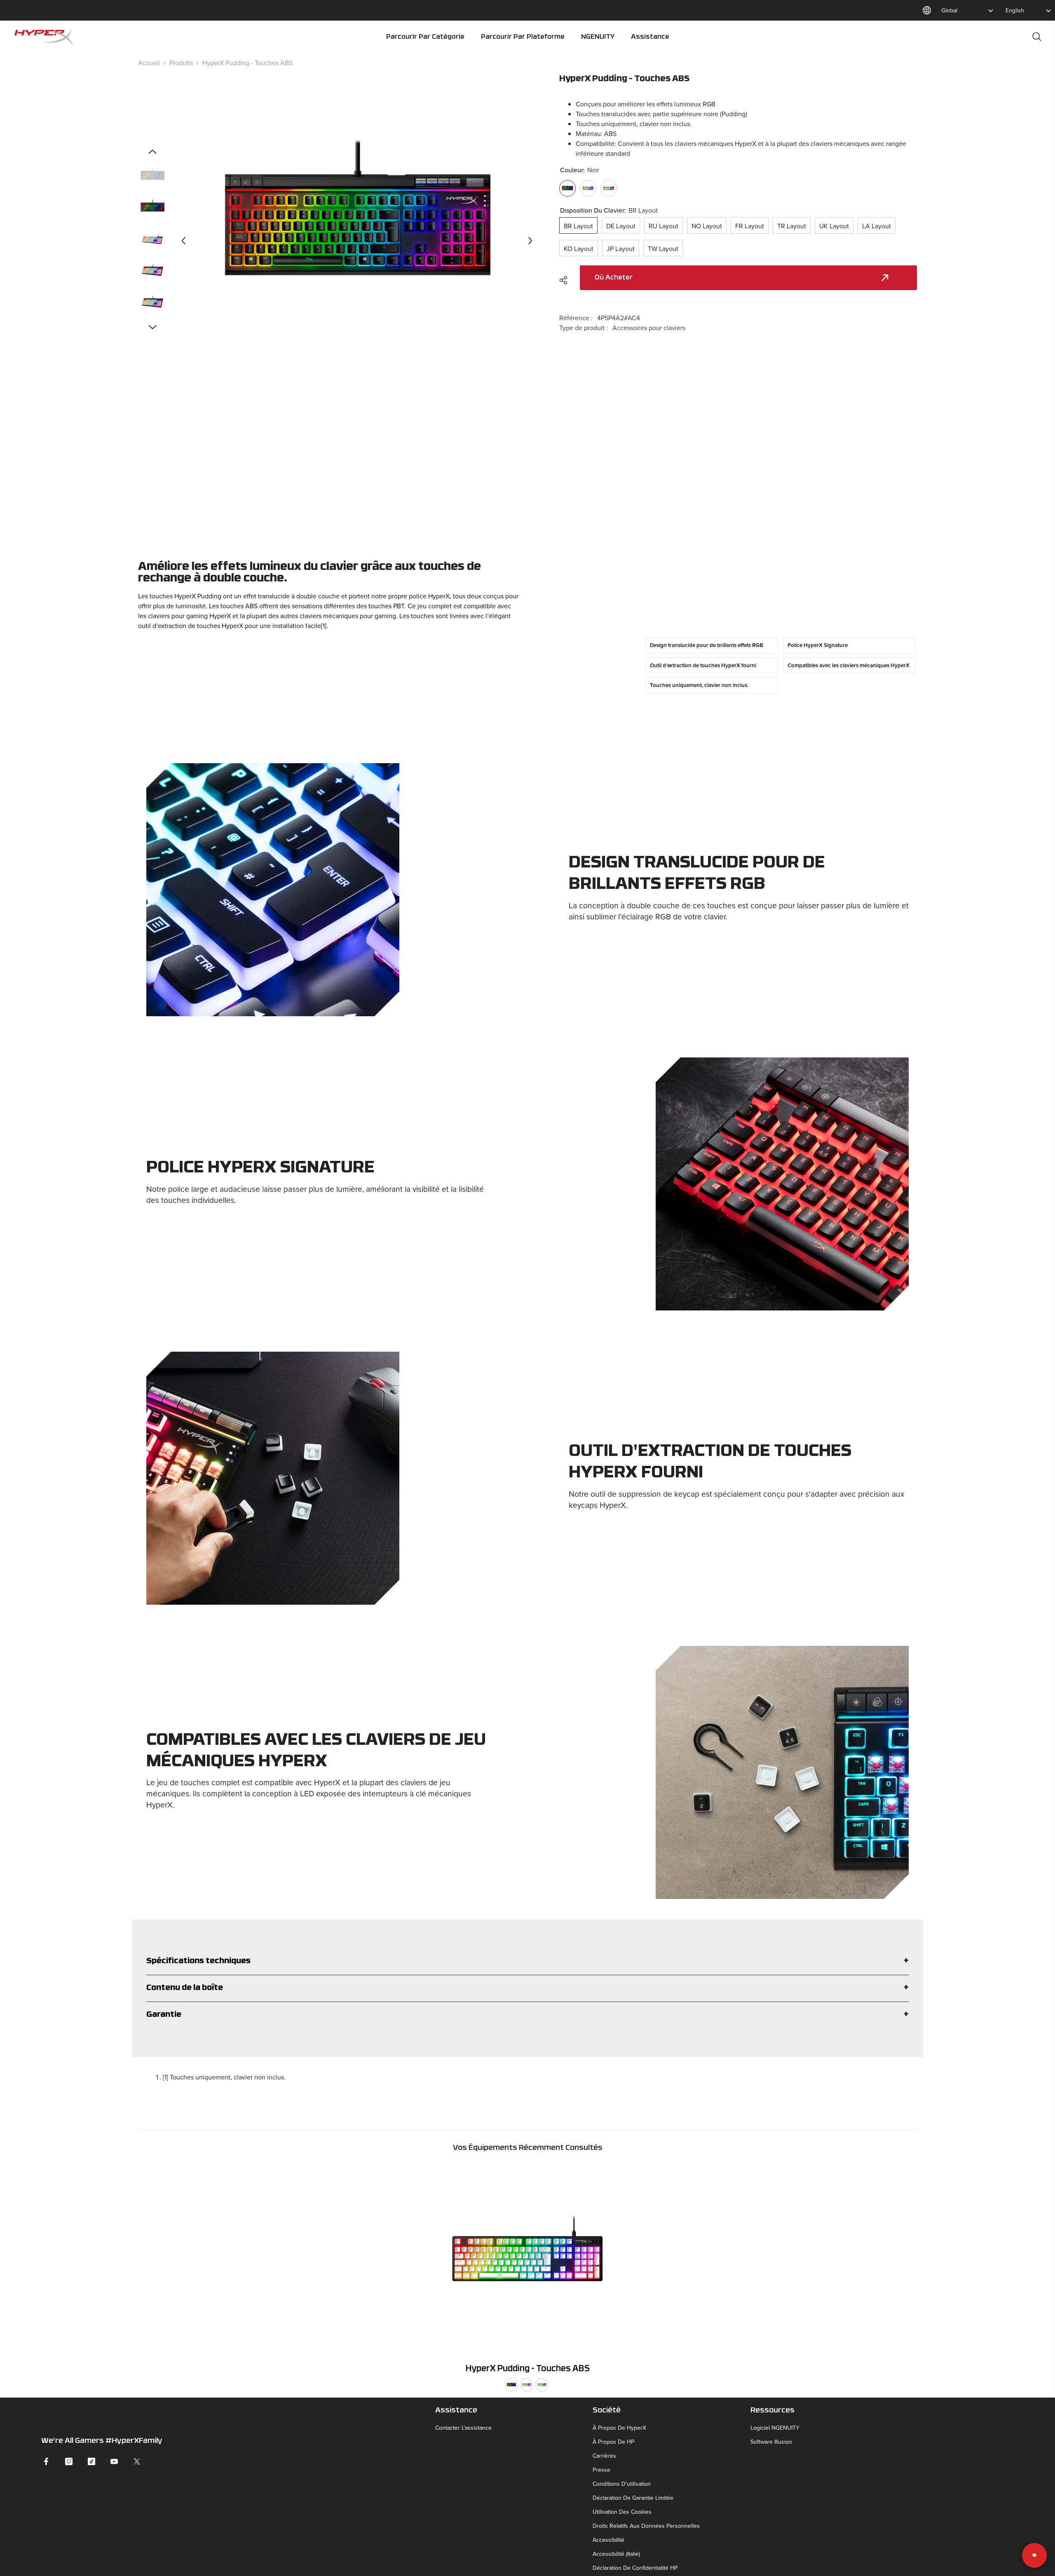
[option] (357, 240)
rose (527, 2385)
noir (511, 2385)
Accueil (149, 63)
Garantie (164, 2015)
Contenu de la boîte (185, 1988)
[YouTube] (114, 2461)
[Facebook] (46, 2461)
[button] (183, 241)
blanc (542, 2385)
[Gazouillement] (137, 2461)
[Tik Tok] (91, 2461)
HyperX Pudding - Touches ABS (528, 2369)
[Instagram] (69, 2461)
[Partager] (566, 280)
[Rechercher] (1037, 36)
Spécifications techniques (198, 1961)
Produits (181, 63)
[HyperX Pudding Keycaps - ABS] (527, 2260)
